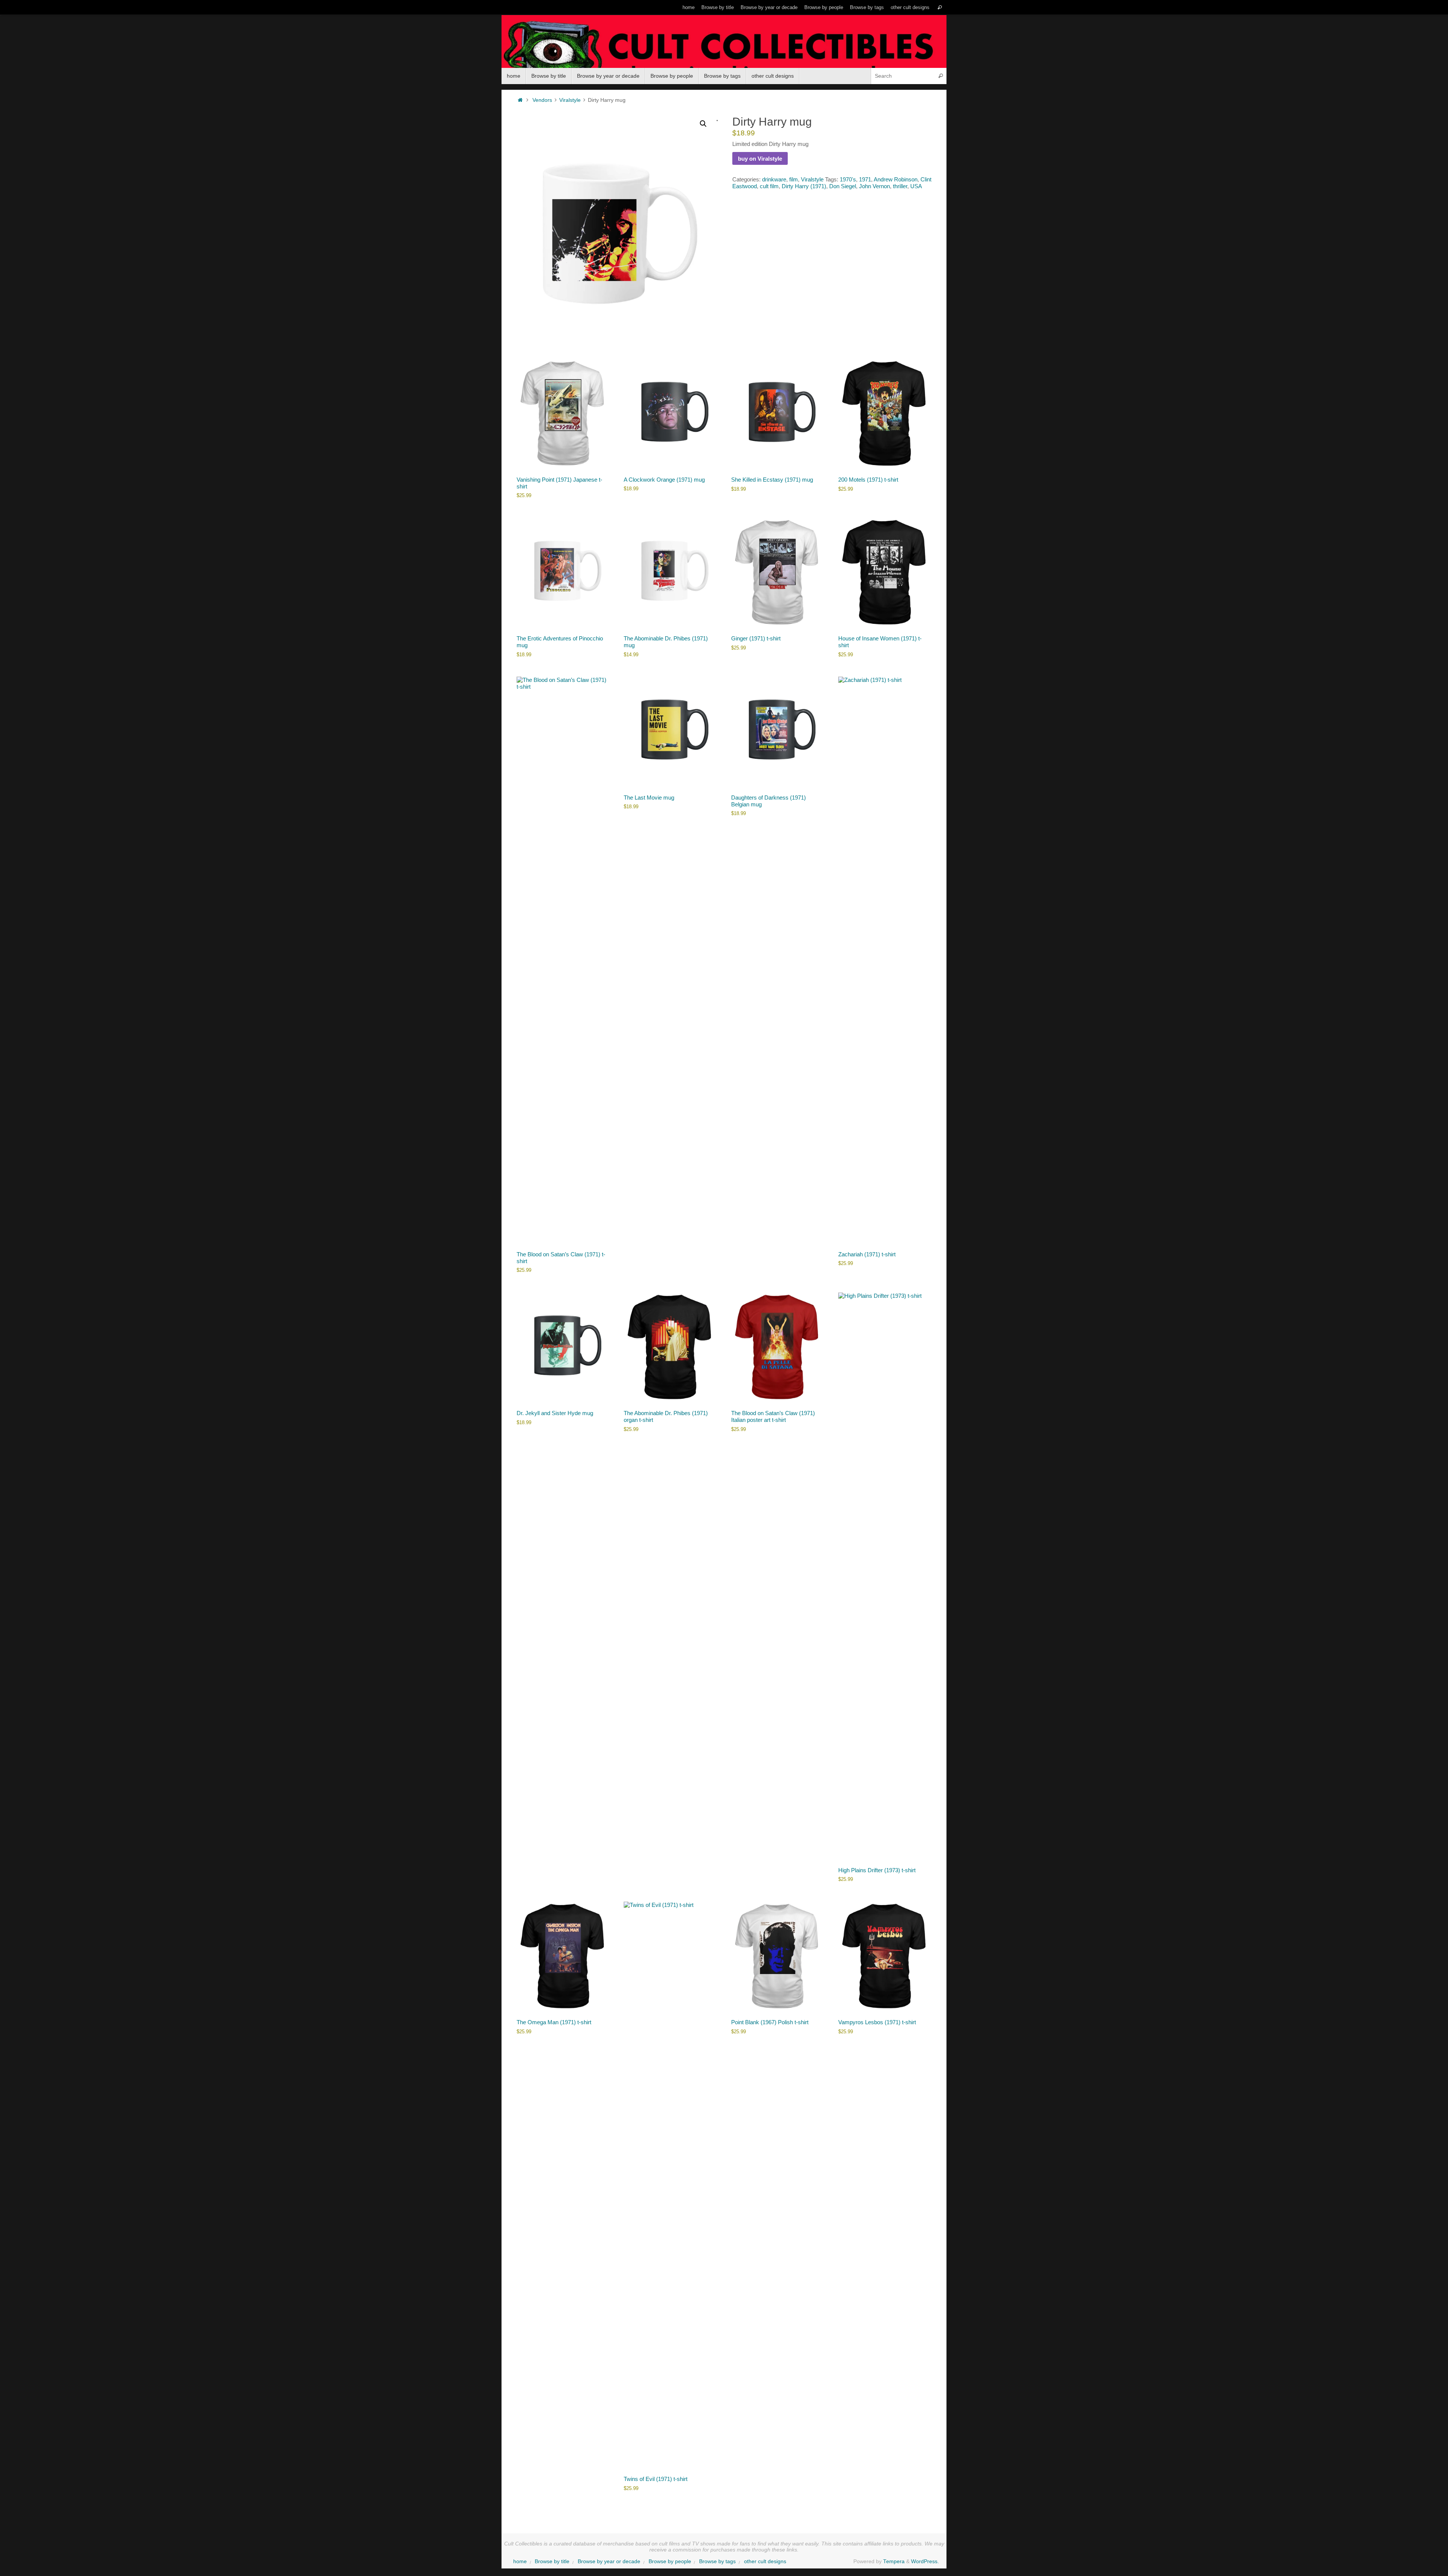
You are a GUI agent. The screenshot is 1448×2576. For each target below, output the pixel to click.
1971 (865, 179)
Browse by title (718, 7)
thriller (900, 186)
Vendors (542, 100)
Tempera (894, 2561)
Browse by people (824, 7)
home (689, 7)
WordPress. (925, 2561)
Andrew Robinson (896, 179)
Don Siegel (843, 186)
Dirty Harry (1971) (804, 186)
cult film (769, 186)
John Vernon (874, 186)
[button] (703, 124)
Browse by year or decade (769, 7)
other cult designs (910, 7)
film (794, 179)
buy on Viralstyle (760, 159)
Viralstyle (570, 100)
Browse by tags (867, 7)
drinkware (774, 179)
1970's (848, 179)
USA (916, 186)
